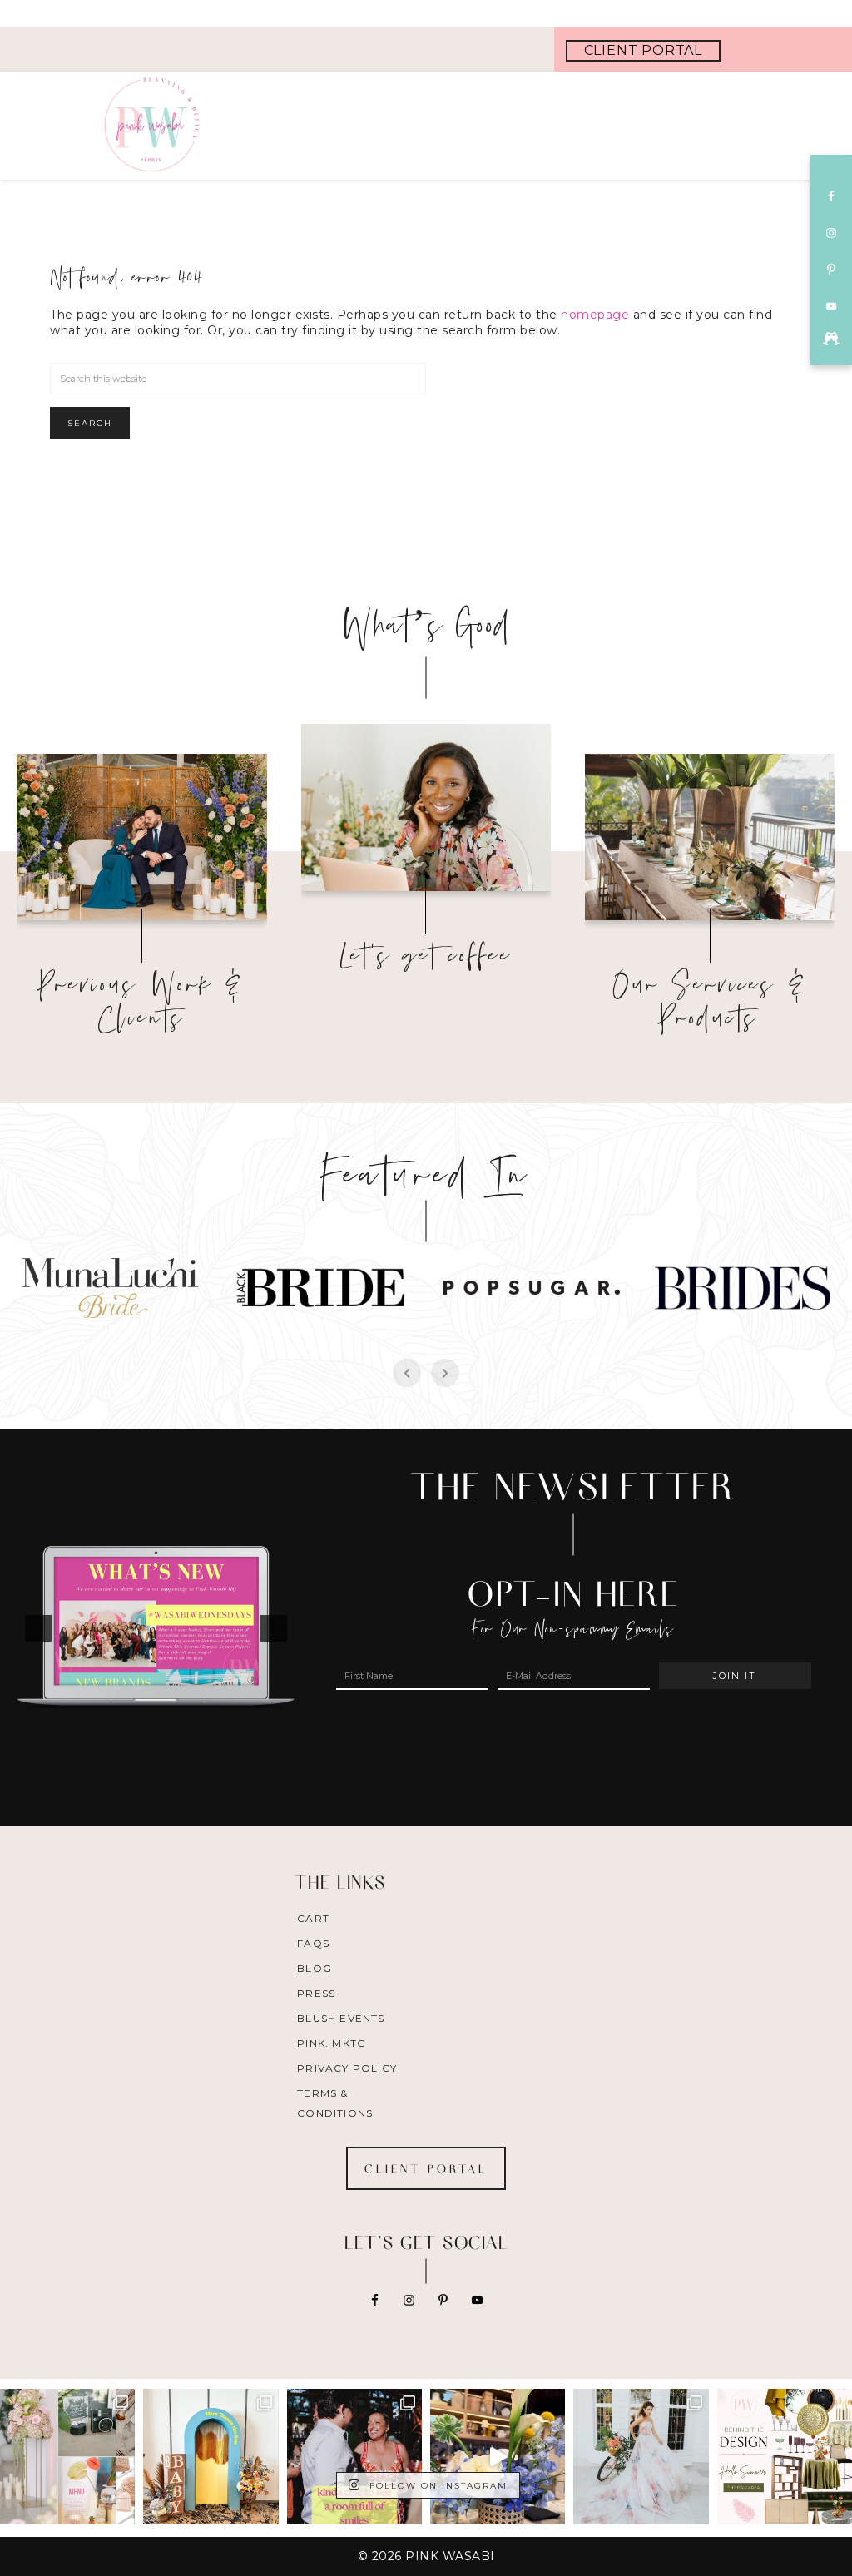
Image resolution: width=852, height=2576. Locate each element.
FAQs (313, 1943)
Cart (313, 1918)
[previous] (38, 1628)
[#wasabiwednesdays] (831, 339)
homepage (595, 315)
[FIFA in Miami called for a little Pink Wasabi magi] (498, 2456)
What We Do (710, 830)
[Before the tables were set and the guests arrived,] (785, 2456)
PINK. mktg (332, 2043)
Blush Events (341, 2018)
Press (316, 1993)
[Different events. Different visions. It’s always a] (67, 2456)
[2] (165, 1753)
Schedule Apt (426, 801)
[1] (147, 1753)
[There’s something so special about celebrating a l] (211, 2456)
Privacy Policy (347, 2068)
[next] (274, 1628)
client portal (643, 50)
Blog (315, 1968)
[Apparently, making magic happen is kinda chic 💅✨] (354, 2456)
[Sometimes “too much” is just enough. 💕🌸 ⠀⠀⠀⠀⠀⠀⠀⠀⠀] (641, 2456)
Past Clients (142, 830)
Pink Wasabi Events (188, 126)
